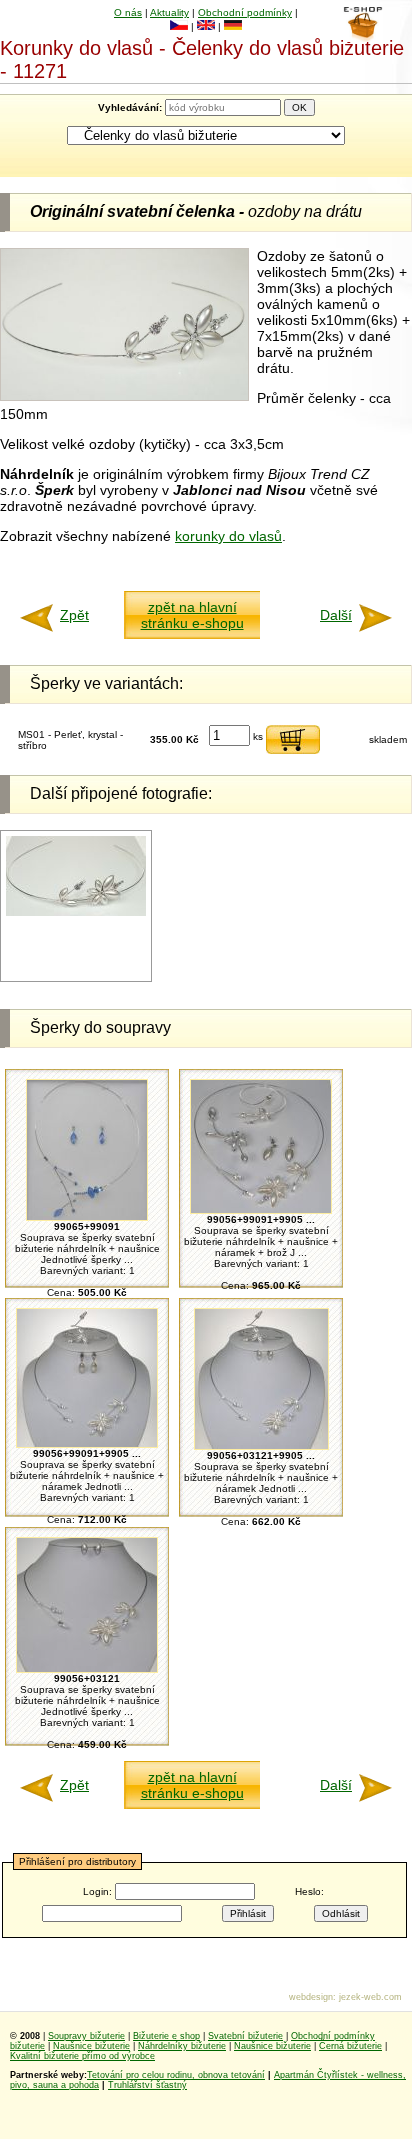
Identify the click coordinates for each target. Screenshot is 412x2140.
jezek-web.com (370, 1997)
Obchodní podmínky (245, 12)
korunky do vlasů (228, 536)
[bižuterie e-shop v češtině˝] (179, 26)
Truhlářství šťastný (147, 2085)
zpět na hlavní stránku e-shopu (192, 615)
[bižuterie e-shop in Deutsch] (233, 26)
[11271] (76, 912)
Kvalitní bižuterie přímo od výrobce (82, 2056)
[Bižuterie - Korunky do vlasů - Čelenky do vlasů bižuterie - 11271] (124, 396)
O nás (128, 12)
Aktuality (169, 12)
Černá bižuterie (350, 2046)
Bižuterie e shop (166, 2036)
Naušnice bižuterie (91, 2046)
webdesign (311, 1997)
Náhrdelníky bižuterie (182, 2046)
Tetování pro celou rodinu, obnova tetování (176, 2075)
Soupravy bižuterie (86, 2036)
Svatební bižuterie (245, 2036)
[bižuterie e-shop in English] (206, 26)
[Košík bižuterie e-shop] (362, 37)
